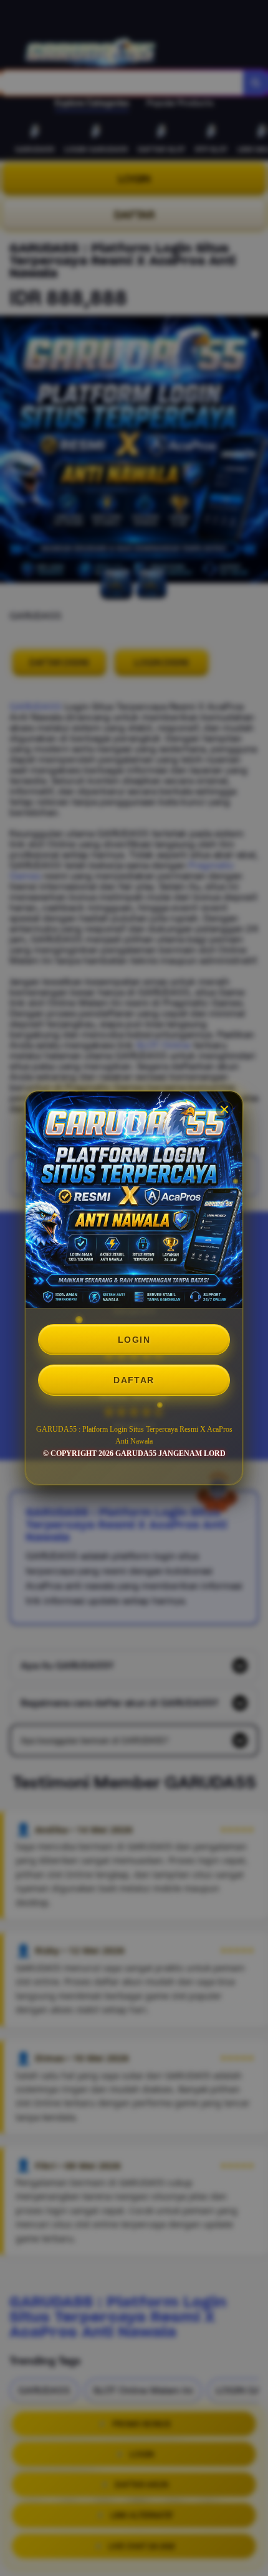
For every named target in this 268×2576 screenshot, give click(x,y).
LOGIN (134, 1340)
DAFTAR (134, 1380)
